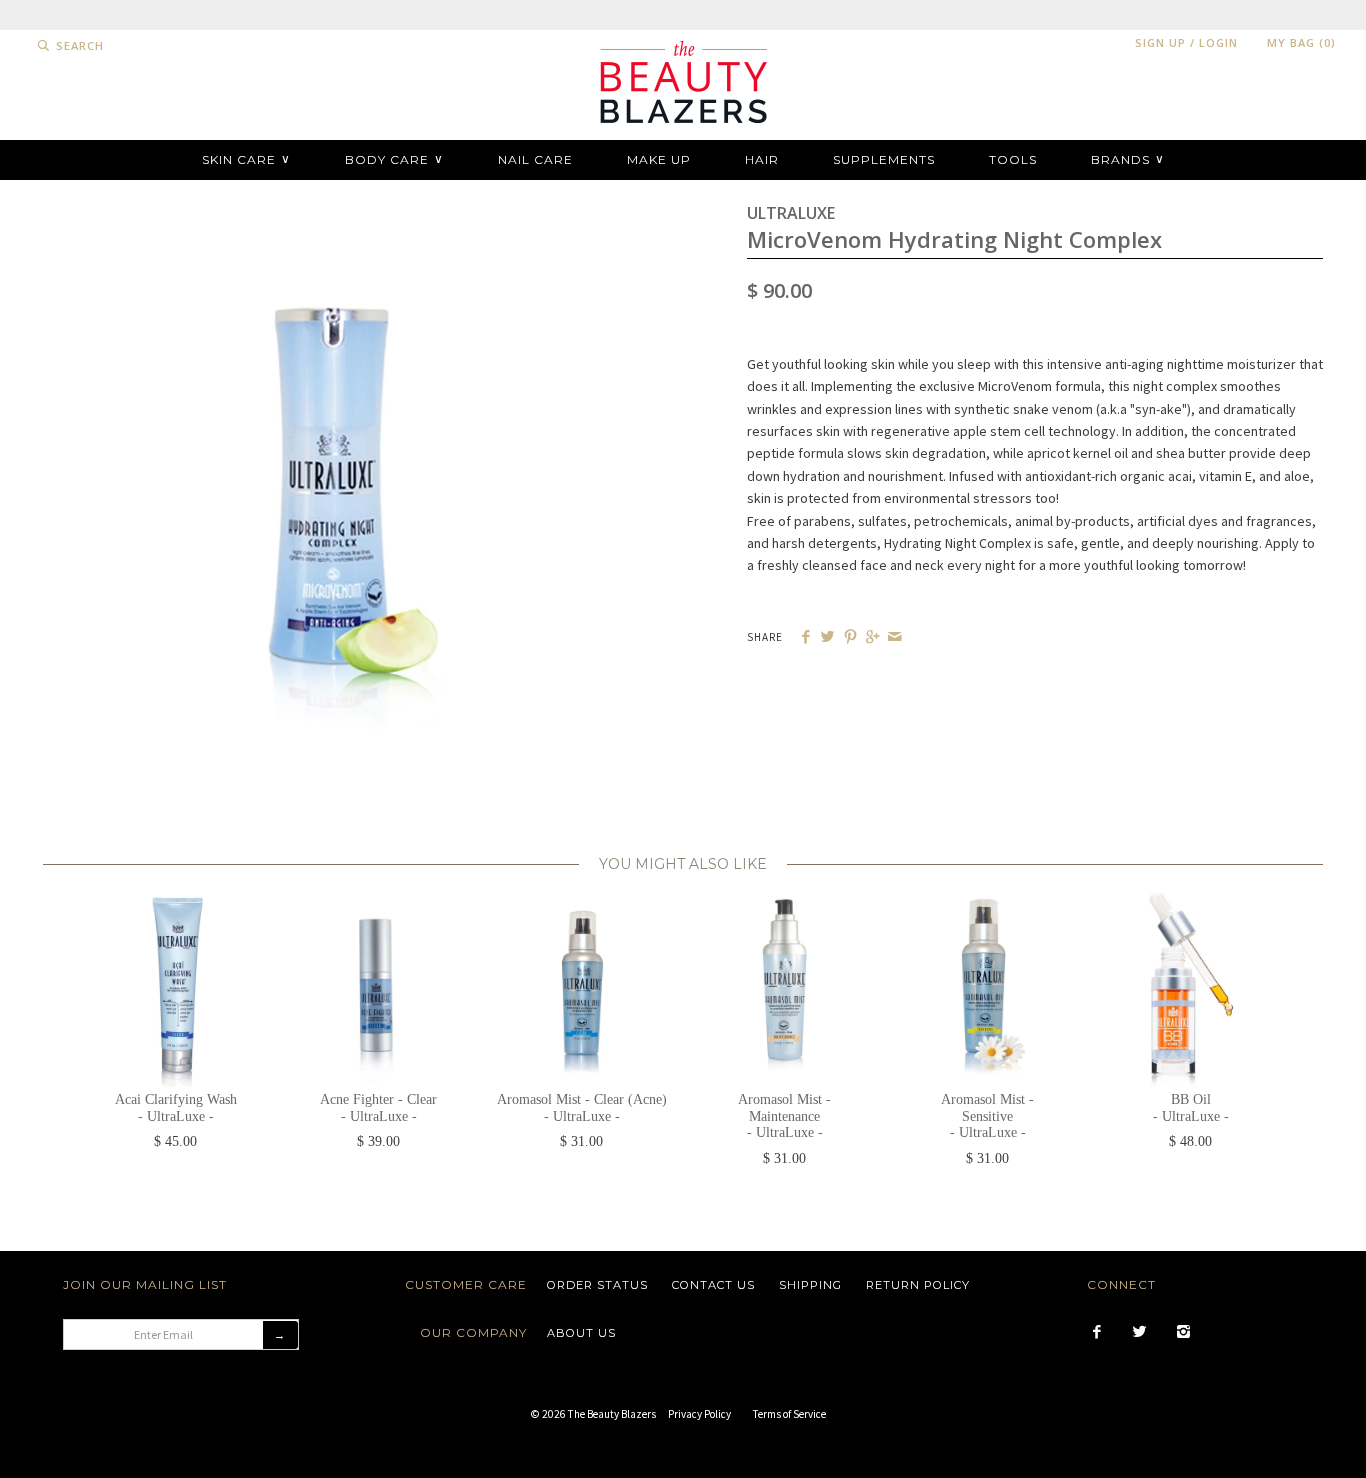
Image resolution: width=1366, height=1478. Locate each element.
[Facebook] (1096, 1333)
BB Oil (1191, 1108)
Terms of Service (789, 1414)
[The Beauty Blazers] (683, 41)
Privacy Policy (699, 1414)
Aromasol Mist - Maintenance (784, 1116)
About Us (581, 1333)
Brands (1128, 159)
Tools (1013, 159)
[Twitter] (1139, 1333)
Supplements (884, 159)
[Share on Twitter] (827, 637)
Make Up (659, 159)
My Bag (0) (1301, 42)
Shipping (810, 1285)
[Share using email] (894, 637)
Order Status (597, 1285)
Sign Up (1160, 42)
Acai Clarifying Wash (176, 1108)
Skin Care (246, 159)
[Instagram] (1183, 1333)
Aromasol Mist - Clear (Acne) (582, 1108)
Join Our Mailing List (145, 1284)
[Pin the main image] (850, 637)
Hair (762, 159)
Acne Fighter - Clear (378, 1108)
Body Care (394, 159)
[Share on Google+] (872, 637)
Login (1218, 42)
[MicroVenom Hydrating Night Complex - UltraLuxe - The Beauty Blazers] (331, 211)
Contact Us (713, 1285)
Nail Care (535, 159)
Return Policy (918, 1285)
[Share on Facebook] (805, 637)
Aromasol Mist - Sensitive (987, 1116)
